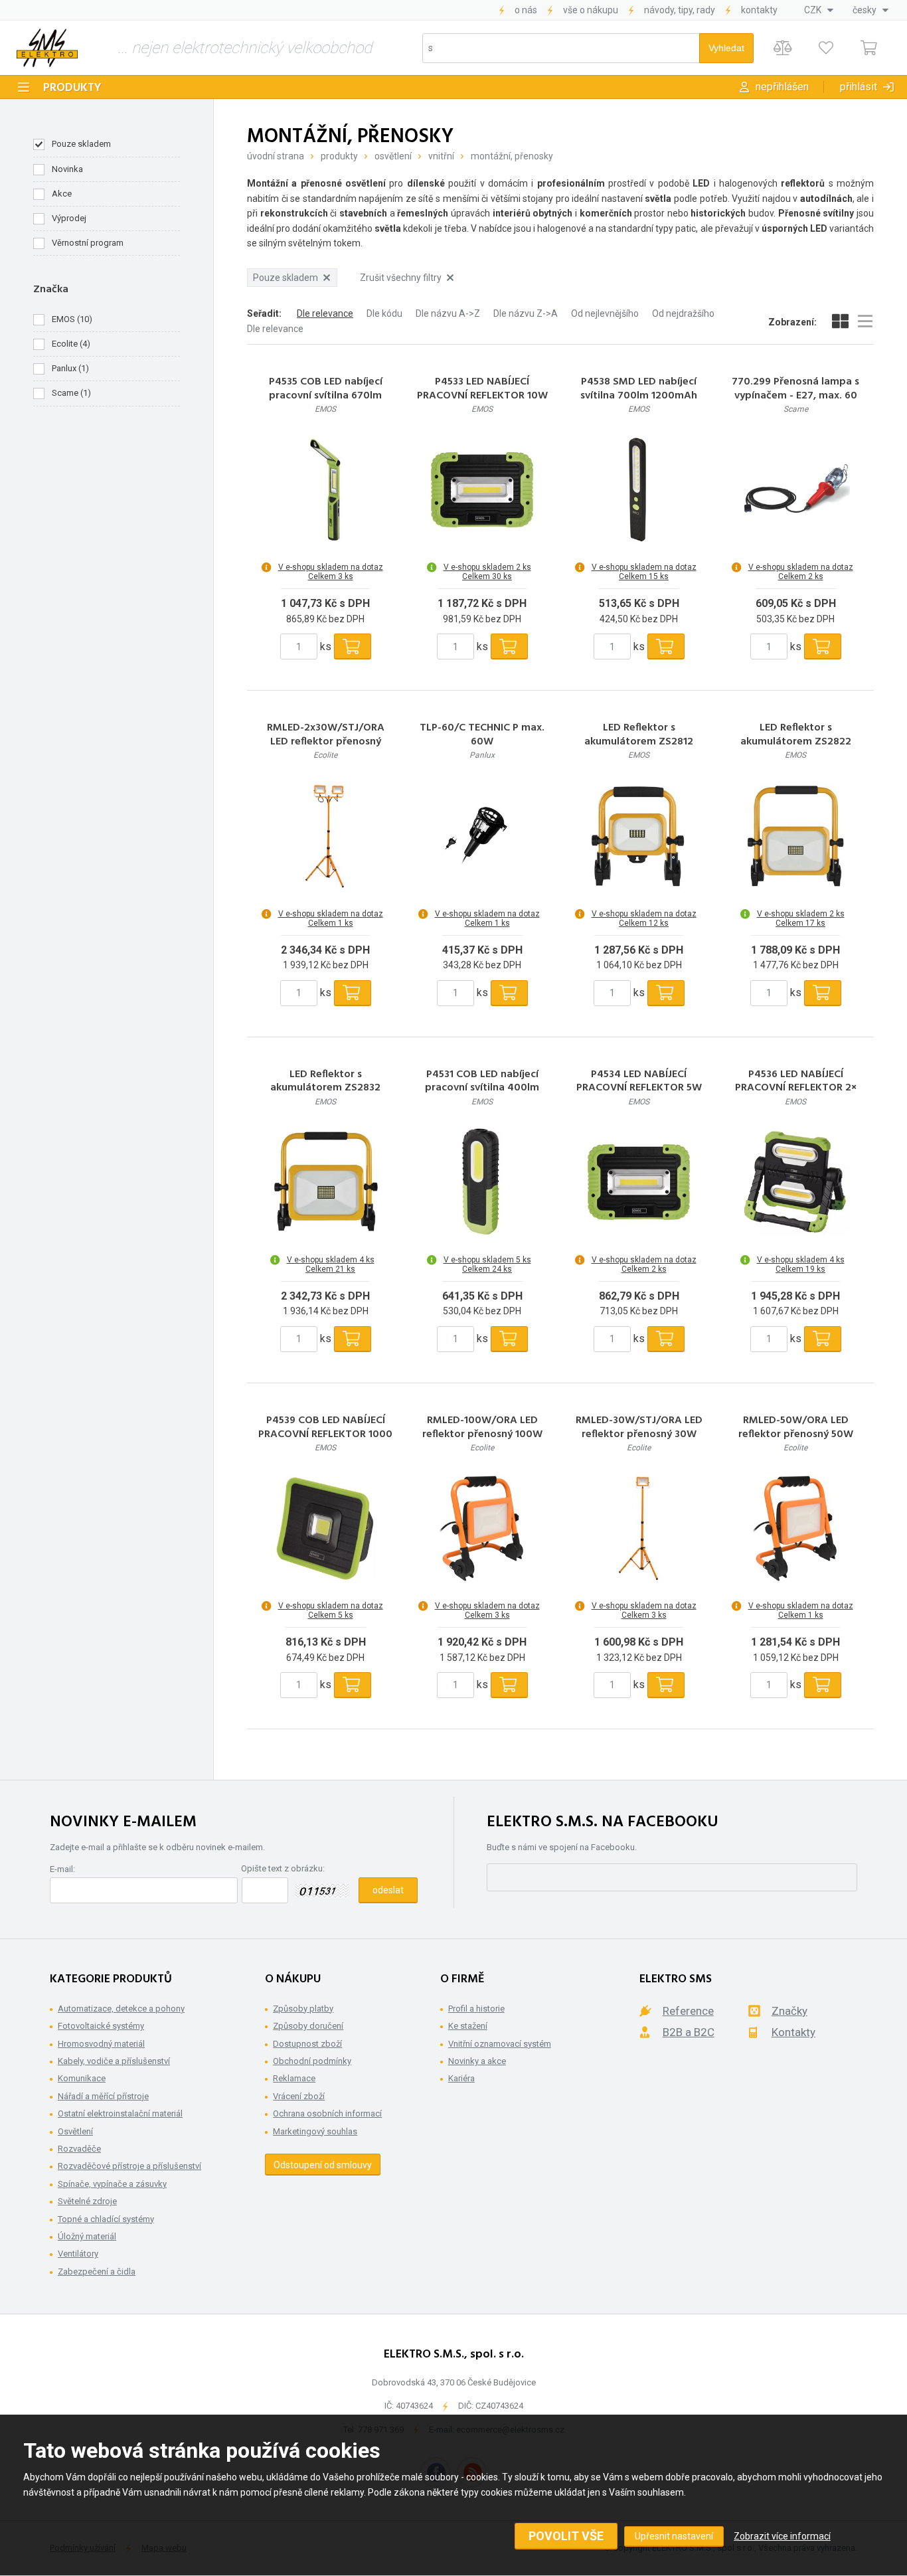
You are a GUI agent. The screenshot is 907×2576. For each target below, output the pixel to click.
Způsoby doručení (308, 2026)
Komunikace (82, 2078)
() (72, 319)
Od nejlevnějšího (605, 313)
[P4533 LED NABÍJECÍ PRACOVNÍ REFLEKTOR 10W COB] (482, 489)
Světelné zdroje (87, 2201)
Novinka (67, 169)
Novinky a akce (477, 2061)
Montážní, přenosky (512, 156)
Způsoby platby (303, 2009)
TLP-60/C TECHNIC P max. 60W (482, 735)
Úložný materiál (87, 2236)
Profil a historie (476, 2009)
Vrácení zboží (299, 2096)
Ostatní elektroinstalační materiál (120, 2113)
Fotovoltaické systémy (101, 2026)
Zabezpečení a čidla (97, 2272)
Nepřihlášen (782, 87)
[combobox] (819, 10)
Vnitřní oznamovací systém (500, 2044)
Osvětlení (393, 156)
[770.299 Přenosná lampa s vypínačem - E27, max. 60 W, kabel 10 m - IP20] (795, 489)
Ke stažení (468, 2026)
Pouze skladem (81, 144)
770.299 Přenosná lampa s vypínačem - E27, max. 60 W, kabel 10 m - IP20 (795, 396)
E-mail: (62, 1869)
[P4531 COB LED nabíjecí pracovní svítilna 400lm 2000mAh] (482, 1182)
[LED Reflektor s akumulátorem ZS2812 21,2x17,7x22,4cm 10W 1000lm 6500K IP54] (639, 836)
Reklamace (294, 2078)
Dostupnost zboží (307, 2044)
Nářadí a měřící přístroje (103, 2096)
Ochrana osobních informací (327, 2113)
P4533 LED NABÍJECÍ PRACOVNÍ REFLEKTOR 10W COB (482, 396)
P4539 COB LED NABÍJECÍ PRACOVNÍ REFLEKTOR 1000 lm (325, 1434)
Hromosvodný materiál (101, 2044)
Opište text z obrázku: (283, 1868)
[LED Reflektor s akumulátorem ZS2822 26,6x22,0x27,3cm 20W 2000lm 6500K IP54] (795, 836)
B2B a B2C (689, 2032)
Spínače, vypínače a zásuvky (112, 2184)
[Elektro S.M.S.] (47, 48)
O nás (526, 10)
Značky (789, 2011)
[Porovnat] (783, 48)
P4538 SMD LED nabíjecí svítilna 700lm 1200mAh (639, 389)
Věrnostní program (88, 243)
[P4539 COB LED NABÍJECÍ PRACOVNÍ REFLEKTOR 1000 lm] (325, 1528)
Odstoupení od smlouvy (323, 2165)
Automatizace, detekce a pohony (121, 2009)
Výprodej (69, 218)
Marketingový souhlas (315, 2131)
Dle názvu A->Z (448, 313)
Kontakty (759, 10)
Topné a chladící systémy (106, 2219)
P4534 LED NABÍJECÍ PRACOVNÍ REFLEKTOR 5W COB (639, 1088)
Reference (688, 2011)
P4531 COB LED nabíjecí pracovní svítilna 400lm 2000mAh (482, 1088)
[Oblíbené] (826, 48)
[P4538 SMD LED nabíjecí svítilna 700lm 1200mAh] (639, 489)
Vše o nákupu (591, 10)
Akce (62, 194)
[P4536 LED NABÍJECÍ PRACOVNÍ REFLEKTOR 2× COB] (795, 1182)
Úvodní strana (276, 156)
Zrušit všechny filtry (401, 278)
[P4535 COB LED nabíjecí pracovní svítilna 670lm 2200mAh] (325, 489)
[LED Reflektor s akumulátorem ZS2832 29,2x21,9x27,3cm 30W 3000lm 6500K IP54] (325, 1182)
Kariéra (461, 2078)
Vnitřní (441, 156)
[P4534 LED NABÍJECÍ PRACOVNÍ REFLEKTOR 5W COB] (639, 1182)
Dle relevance (325, 313)
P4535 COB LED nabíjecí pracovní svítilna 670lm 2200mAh (326, 396)
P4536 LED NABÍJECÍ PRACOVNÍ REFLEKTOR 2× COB (796, 1088)
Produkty (72, 88)
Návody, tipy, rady (680, 10)
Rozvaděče (79, 2149)
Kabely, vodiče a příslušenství (114, 2061)
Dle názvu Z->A (526, 313)
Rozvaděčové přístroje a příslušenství (129, 2166)
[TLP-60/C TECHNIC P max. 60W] (482, 836)
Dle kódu (384, 313)
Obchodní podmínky (312, 2061)
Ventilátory (78, 2254)
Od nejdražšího (683, 313)
